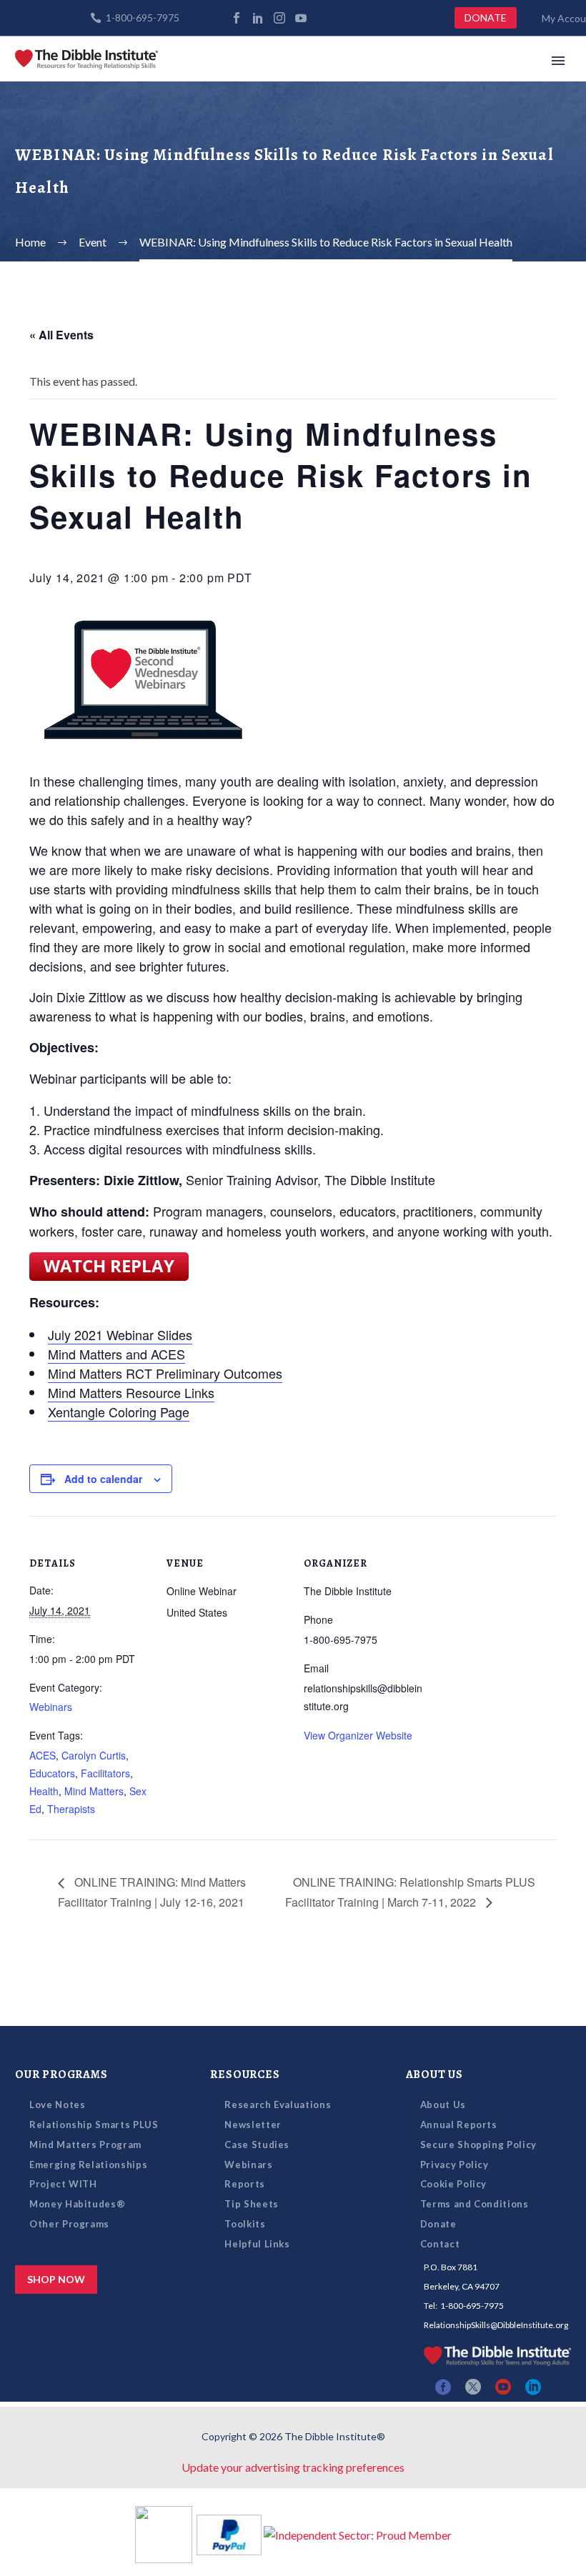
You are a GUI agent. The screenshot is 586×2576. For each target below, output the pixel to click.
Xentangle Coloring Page (119, 1412)
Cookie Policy (453, 2184)
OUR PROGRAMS (61, 2075)
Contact (440, 2244)
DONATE (486, 18)
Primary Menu (558, 61)
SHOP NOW (56, 2279)
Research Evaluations (278, 2105)
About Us (443, 2105)
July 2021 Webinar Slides (120, 1334)
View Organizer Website (358, 1735)
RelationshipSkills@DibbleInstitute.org (496, 2325)
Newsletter (253, 2125)
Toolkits (245, 2224)
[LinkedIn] (258, 18)
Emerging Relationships (88, 2165)
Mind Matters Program (85, 2145)
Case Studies (257, 2145)
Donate (438, 2224)
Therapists (71, 1809)
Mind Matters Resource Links (131, 1392)
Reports (245, 2184)
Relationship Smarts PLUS (94, 2125)
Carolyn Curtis (94, 1755)
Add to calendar (103, 1479)
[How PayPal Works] (229, 2533)
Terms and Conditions (475, 2204)
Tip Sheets (252, 2204)
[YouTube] (301, 18)
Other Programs (69, 2224)
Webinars (51, 1707)
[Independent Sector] (358, 2533)
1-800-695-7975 (143, 18)
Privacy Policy (455, 2165)
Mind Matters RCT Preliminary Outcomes (165, 1373)
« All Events (61, 335)
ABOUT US (434, 2075)
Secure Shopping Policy (478, 2145)
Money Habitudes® (77, 2204)
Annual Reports (459, 2125)
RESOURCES (245, 2075)
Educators (52, 1773)
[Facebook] (237, 18)
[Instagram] (279, 18)
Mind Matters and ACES (116, 1354)
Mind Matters (94, 1791)
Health (44, 1791)
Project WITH (63, 2184)
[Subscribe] (322, 18)
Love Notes (58, 2105)
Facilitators (105, 1773)
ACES (43, 1755)
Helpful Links (257, 2244)
